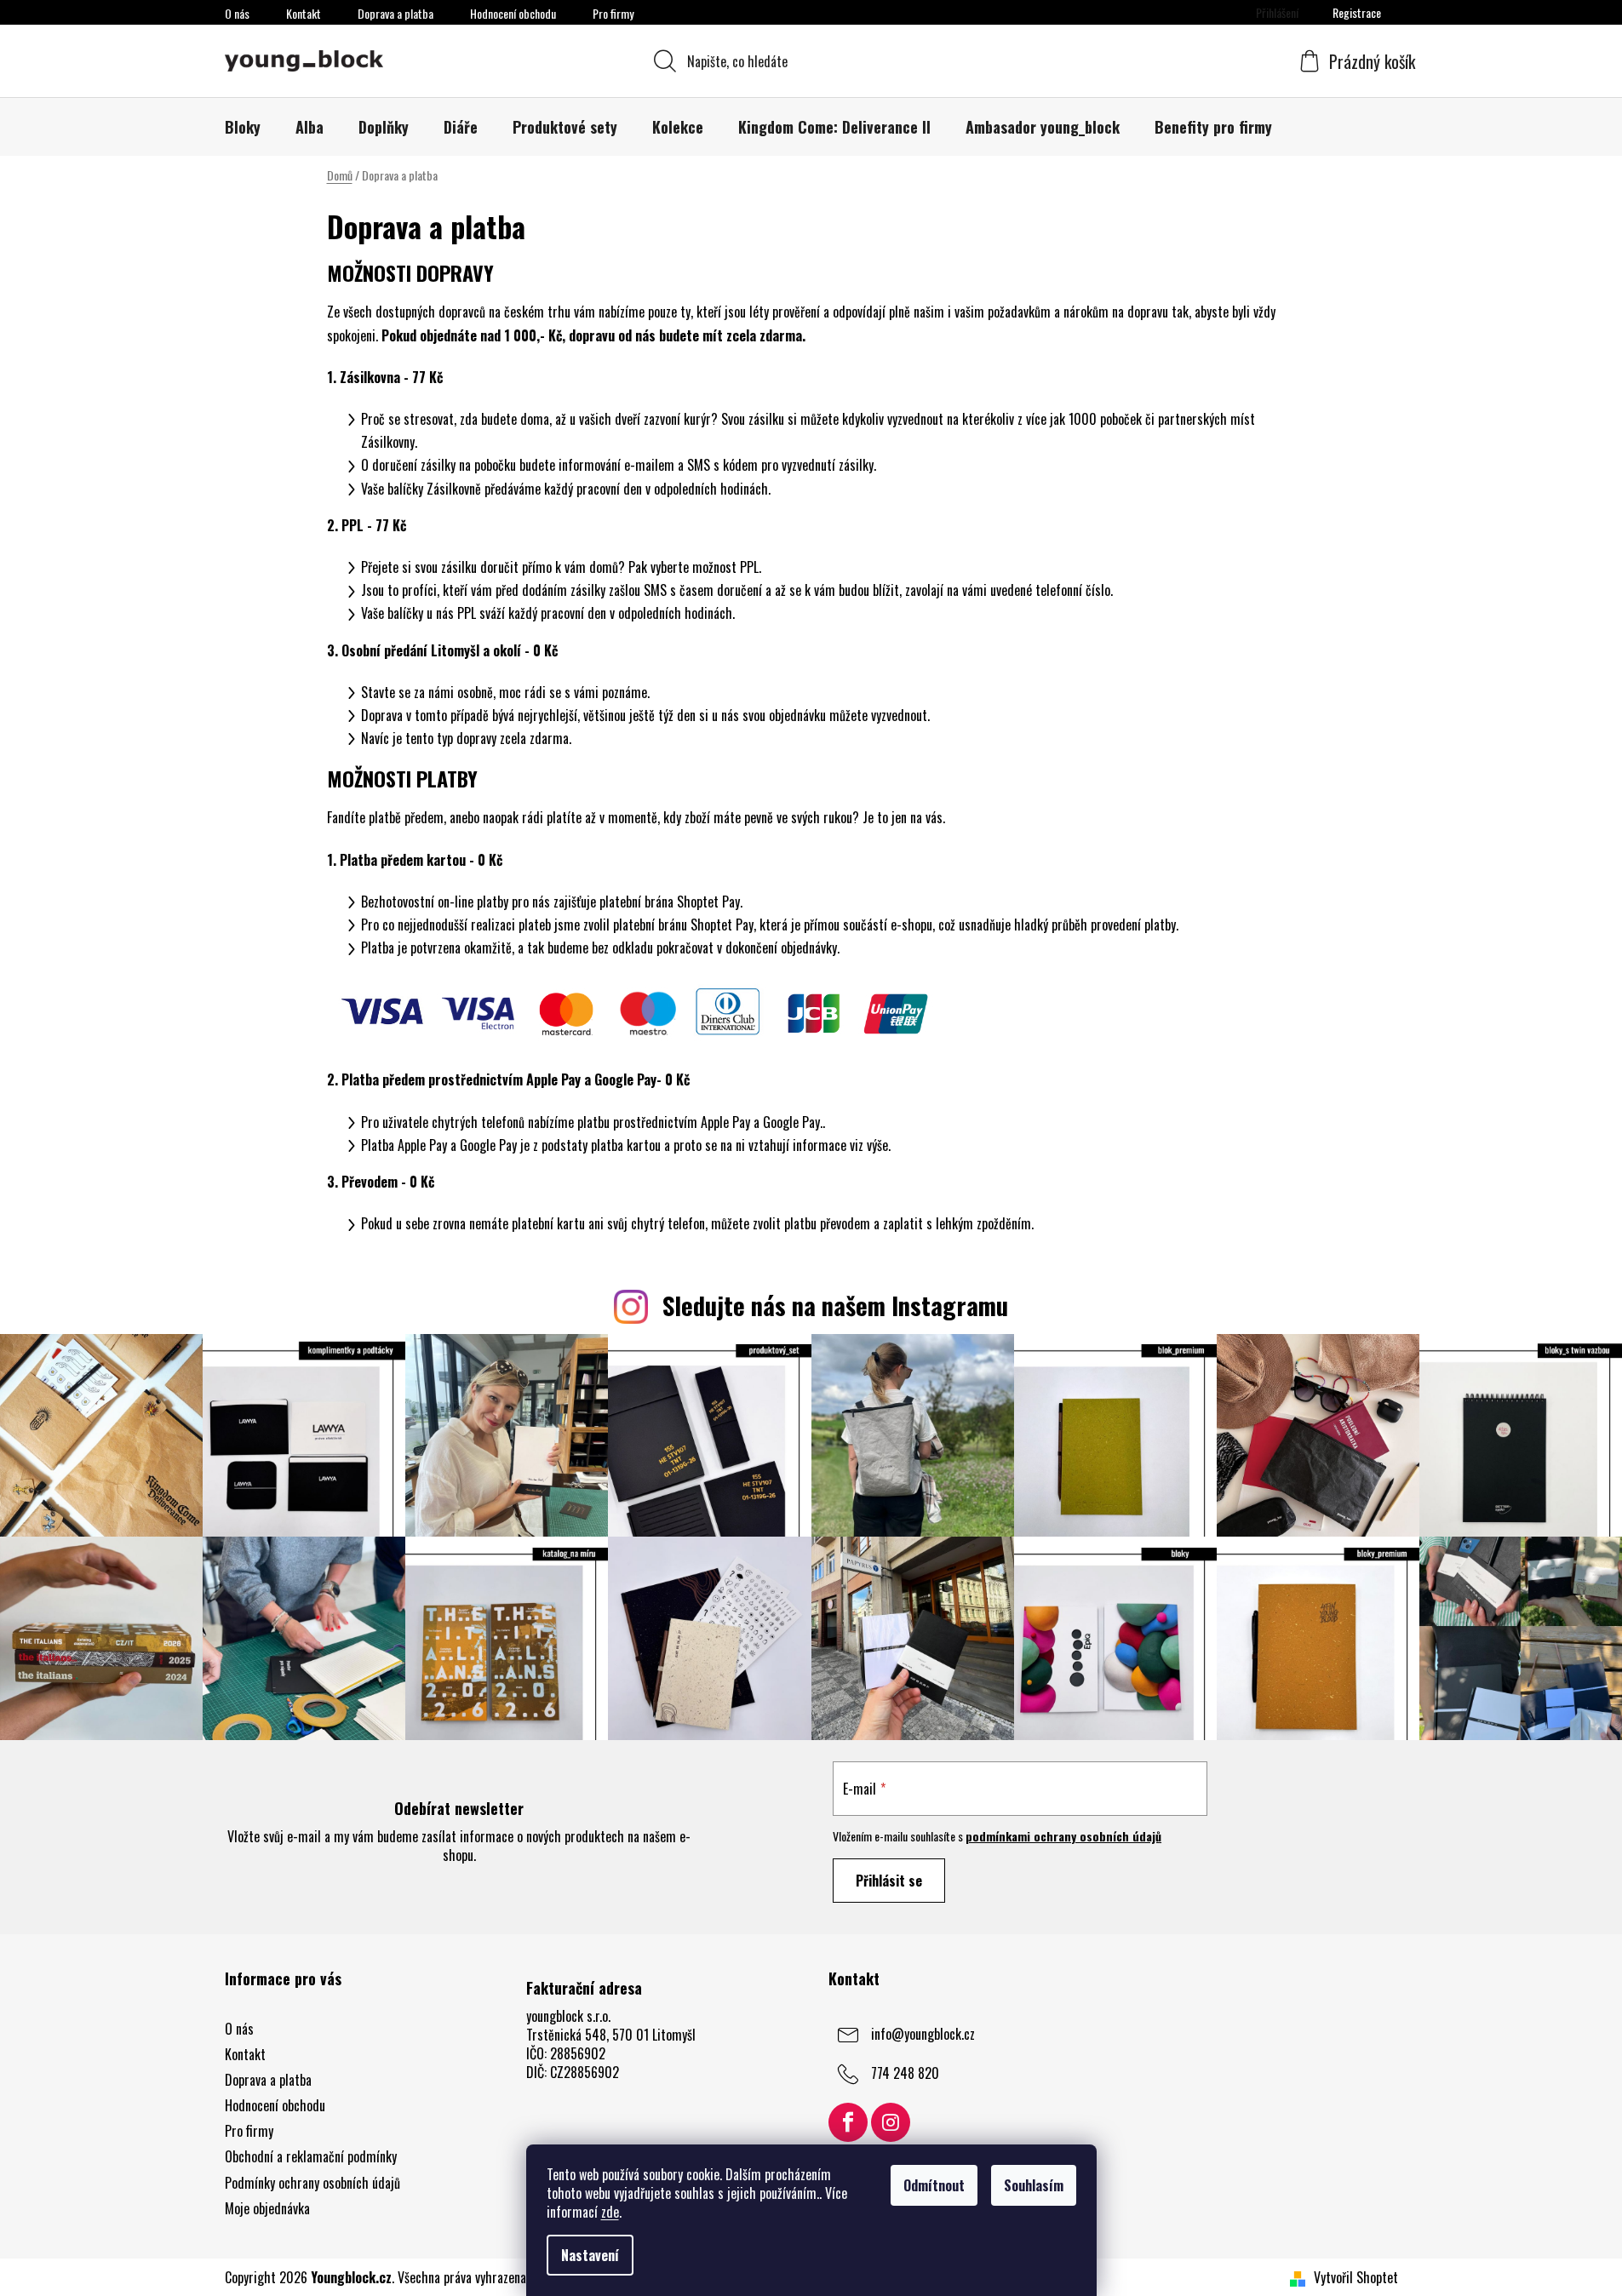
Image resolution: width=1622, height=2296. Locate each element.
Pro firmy (613, 13)
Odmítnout (934, 2185)
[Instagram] (891, 2122)
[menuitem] (243, 127)
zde (610, 2212)
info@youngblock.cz (923, 2033)
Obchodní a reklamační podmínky (311, 2156)
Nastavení (590, 2255)
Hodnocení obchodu (513, 13)
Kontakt (304, 13)
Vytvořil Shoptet (1356, 2277)
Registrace (1357, 12)
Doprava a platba (395, 13)
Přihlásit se (889, 1881)
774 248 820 (905, 2072)
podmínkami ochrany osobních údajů (1063, 1836)
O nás (237, 13)
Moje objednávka (267, 2208)
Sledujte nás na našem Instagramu (835, 1305)
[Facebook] (848, 2122)
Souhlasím (1034, 2185)
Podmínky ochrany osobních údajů (312, 2183)
